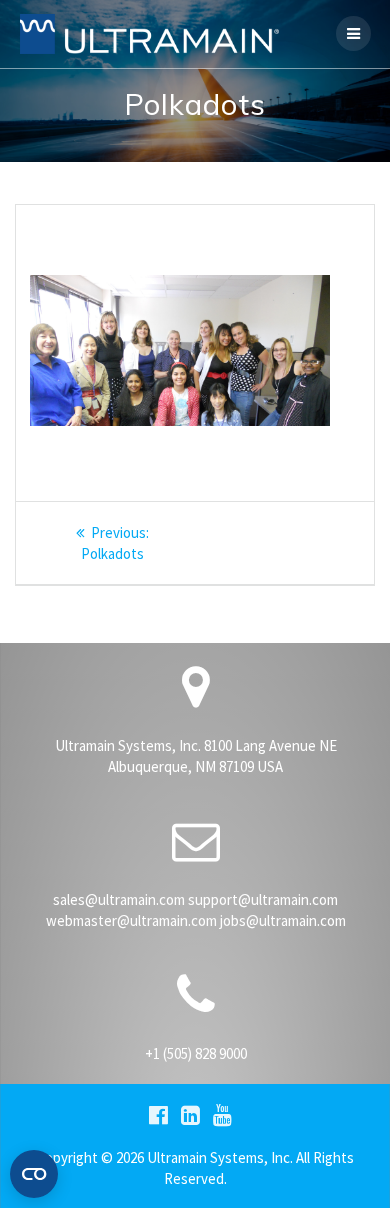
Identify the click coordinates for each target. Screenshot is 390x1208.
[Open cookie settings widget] (34, 1174)
